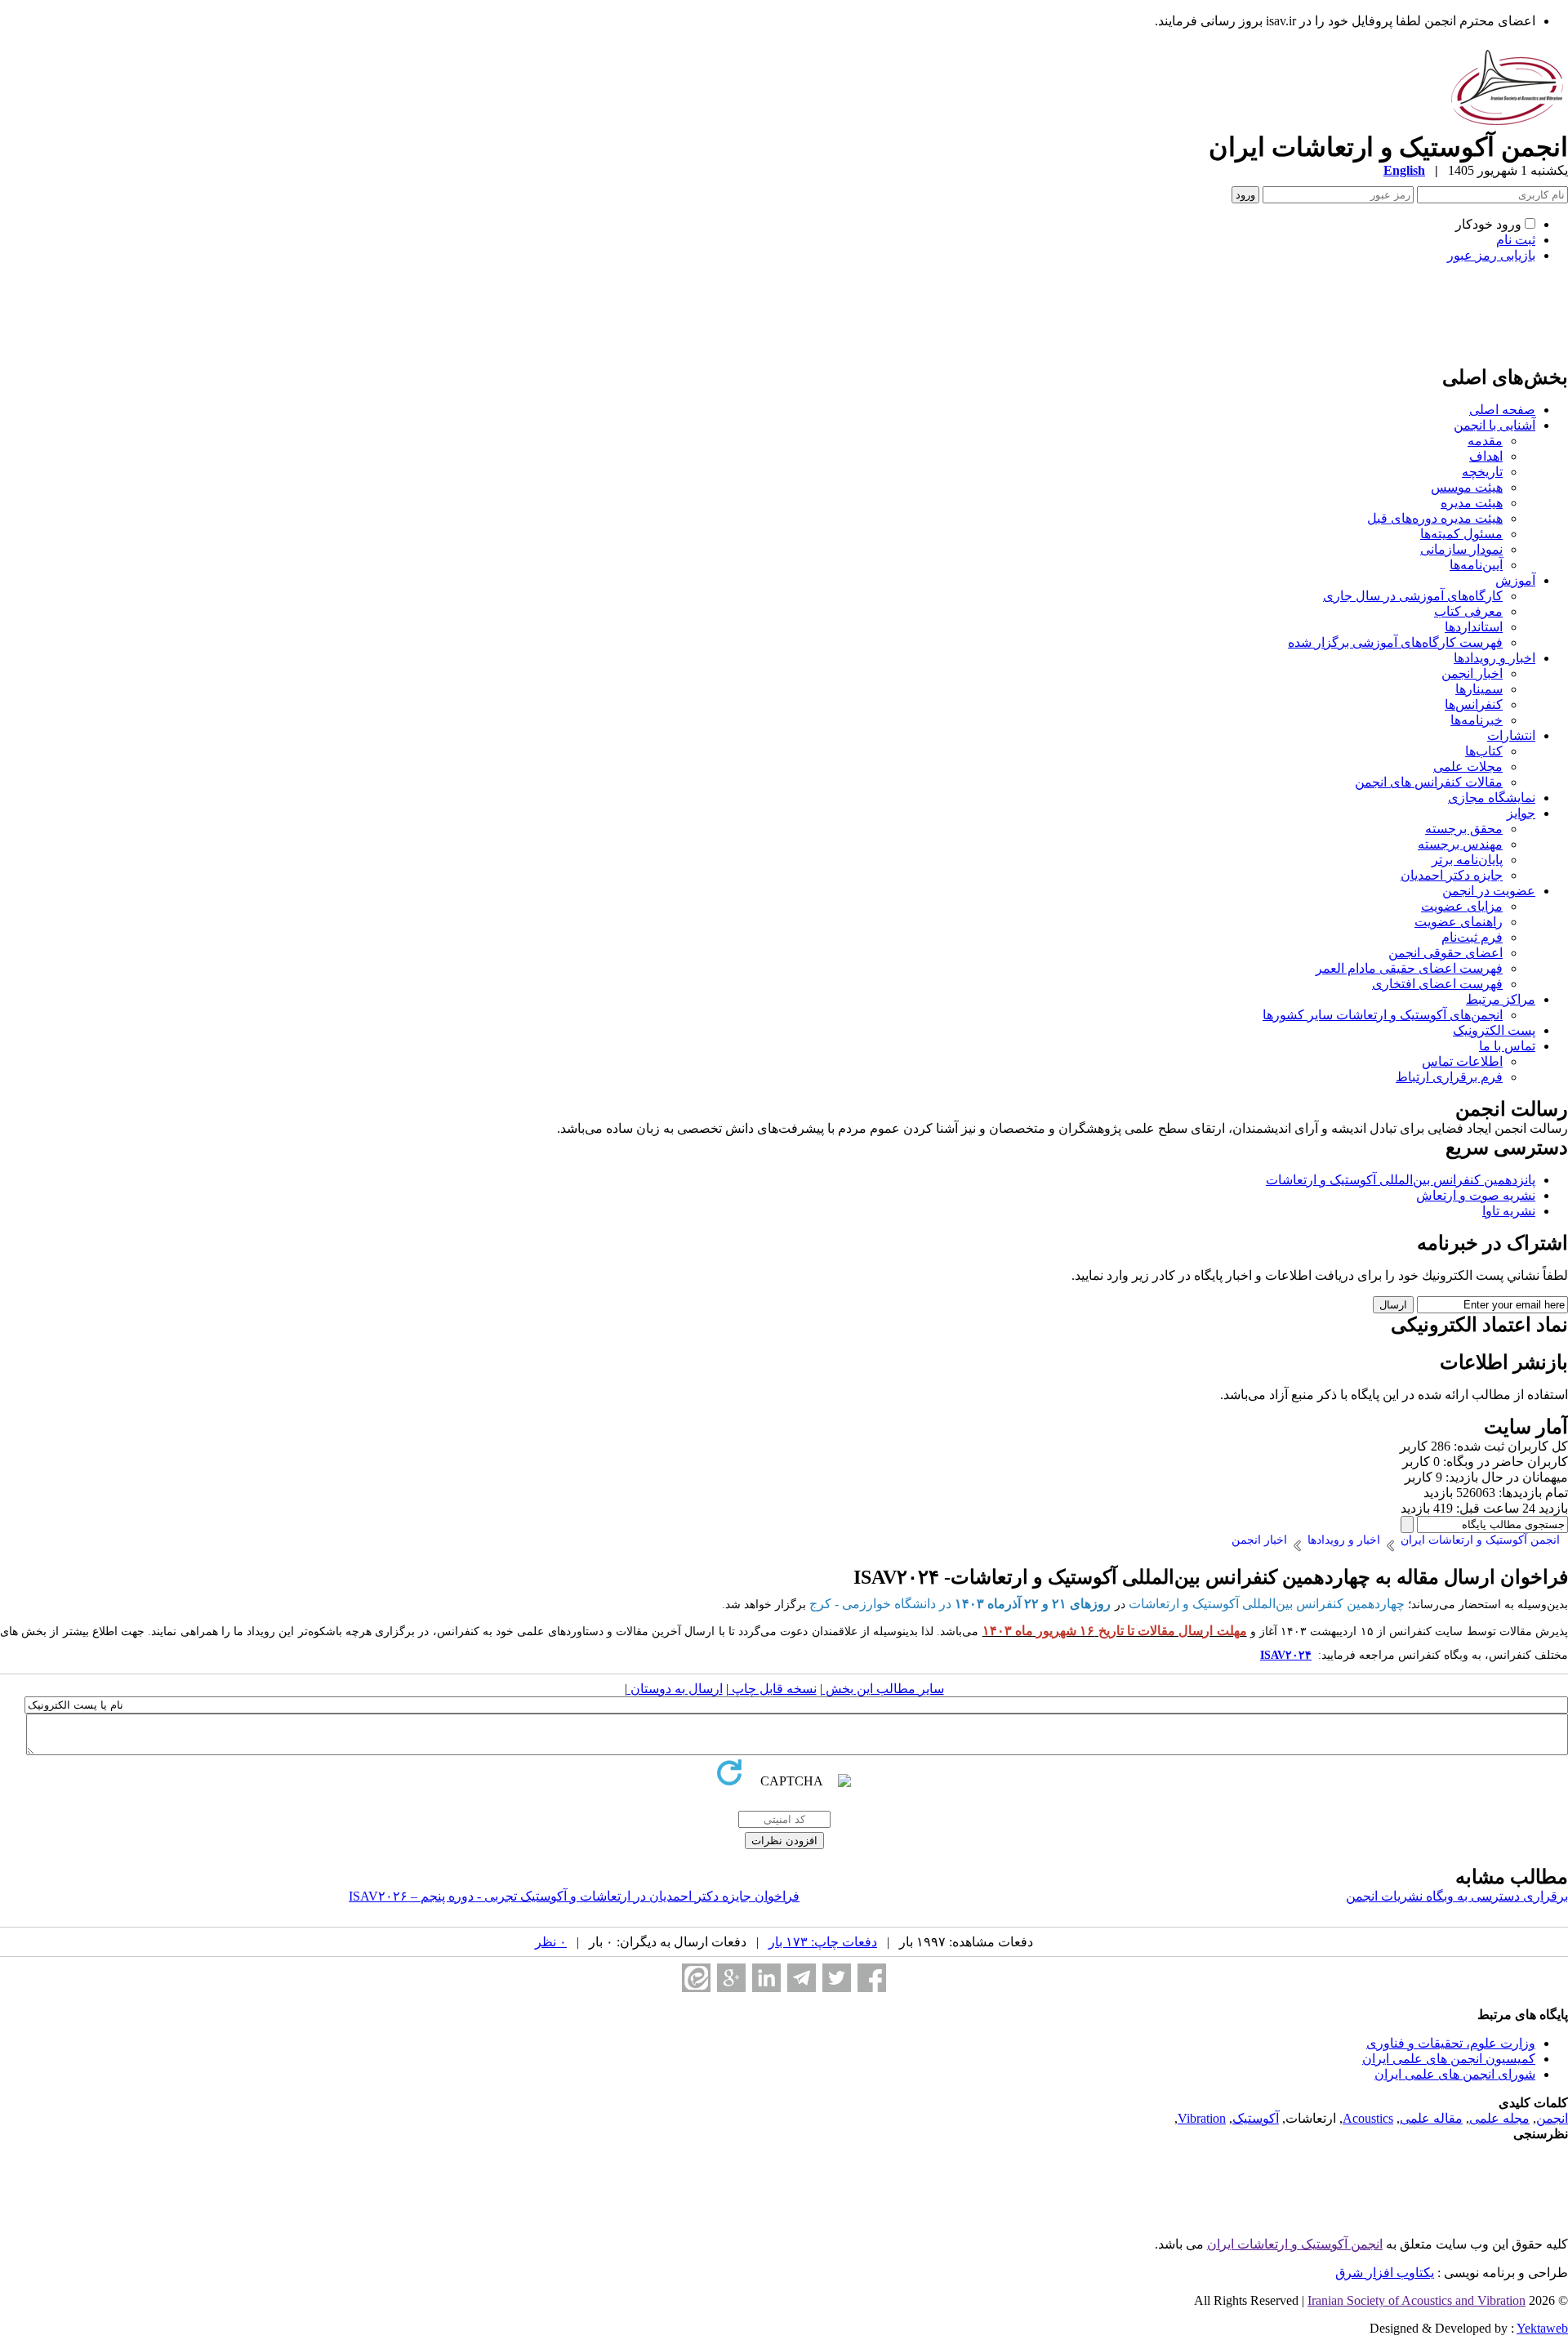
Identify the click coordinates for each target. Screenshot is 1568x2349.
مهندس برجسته (1460, 844)
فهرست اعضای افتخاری (1437, 984)
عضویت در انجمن (1489, 891)
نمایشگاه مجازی (1492, 798)
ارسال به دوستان (675, 1689)
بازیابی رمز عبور (1491, 255)
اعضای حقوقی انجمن (1445, 953)
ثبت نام (1516, 240)
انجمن (1552, 2118)
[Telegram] (802, 1978)
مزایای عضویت (1462, 906)
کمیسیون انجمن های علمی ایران (1449, 2059)
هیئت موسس (1467, 487)
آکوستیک (1256, 2118)
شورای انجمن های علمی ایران (1455, 2074)
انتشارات (1511, 735)
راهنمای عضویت (1459, 922)
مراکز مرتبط (1501, 999)
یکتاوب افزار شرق (1385, 2273)
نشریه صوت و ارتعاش (1476, 1195)
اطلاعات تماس (1462, 1061)
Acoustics (1368, 2118)
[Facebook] (872, 1978)
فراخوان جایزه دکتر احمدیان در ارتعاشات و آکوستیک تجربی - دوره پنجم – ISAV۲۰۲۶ (574, 1896)
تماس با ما (1507, 1046)
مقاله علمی (1431, 2118)
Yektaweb (1542, 2328)
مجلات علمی (1468, 767)
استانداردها (1474, 627)
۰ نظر (551, 1942)
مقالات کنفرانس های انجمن (1429, 782)
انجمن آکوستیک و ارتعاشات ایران (1295, 2244)
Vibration (1202, 2118)
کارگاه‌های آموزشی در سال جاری (1413, 596)
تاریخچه (1482, 472)
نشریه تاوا (1509, 1211)
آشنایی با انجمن (1494, 425)
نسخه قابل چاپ (773, 1689)
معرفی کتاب (1468, 611)
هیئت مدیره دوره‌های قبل (1435, 518)
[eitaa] (696, 1978)
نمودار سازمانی (1461, 549)
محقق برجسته (1464, 829)
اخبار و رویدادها (1494, 658)
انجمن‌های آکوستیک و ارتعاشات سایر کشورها (1383, 1015)
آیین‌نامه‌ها (1476, 565)
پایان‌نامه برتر (1467, 860)
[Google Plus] (731, 1978)
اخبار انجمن (1472, 673)
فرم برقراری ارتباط (1449, 1077)
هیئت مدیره (1472, 503)
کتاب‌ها (1484, 751)
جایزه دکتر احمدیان (1452, 875)
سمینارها (1479, 689)
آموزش (1515, 580)
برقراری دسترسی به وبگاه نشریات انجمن (1457, 1896)
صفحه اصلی (1502, 410)
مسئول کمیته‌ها (1461, 534)
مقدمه (1485, 441)
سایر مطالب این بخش (883, 1689)
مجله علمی (1499, 2118)
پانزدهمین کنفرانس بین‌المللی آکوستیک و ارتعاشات (1401, 1180)
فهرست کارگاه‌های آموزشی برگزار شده (1395, 642)
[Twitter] (837, 1978)
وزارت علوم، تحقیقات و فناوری (1451, 2043)
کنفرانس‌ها (1474, 704)
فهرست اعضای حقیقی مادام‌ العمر (1409, 968)
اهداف (1486, 456)
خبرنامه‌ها (1477, 720)
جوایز (1521, 813)
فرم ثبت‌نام (1472, 937)
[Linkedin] (766, 1978)
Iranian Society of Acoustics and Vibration (1417, 2300)
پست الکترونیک (1494, 1030)
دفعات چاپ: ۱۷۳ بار (823, 1942)
